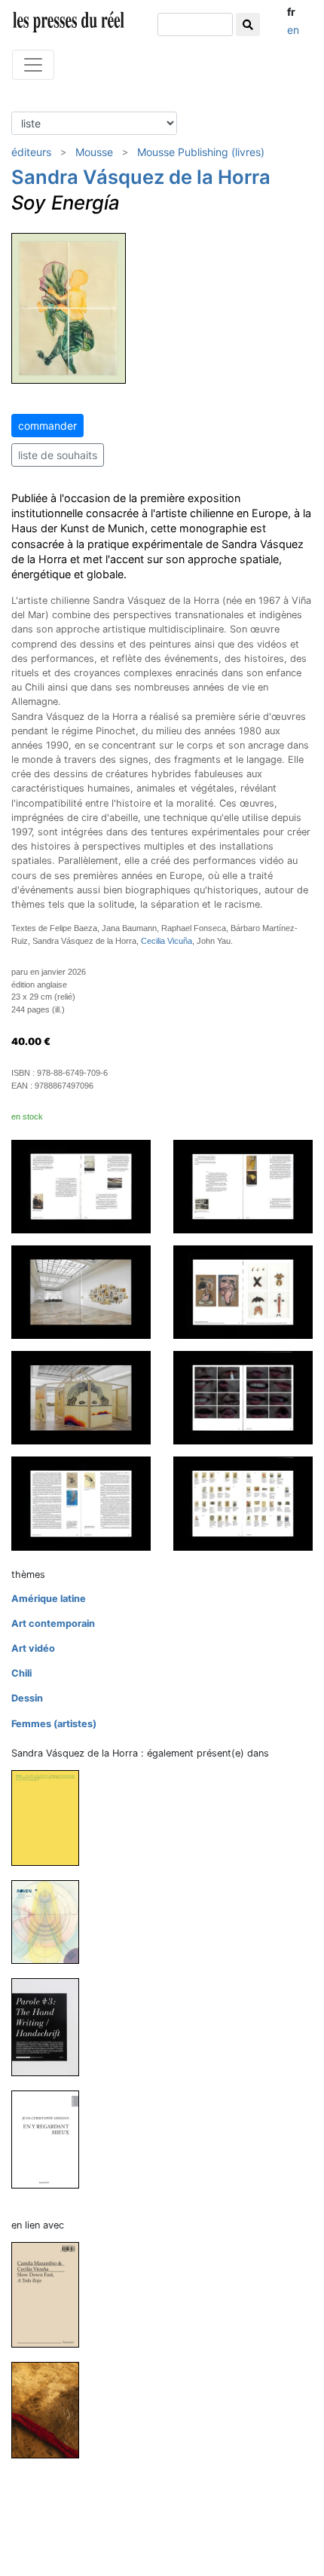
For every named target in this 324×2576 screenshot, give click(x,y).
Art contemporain (53, 1623)
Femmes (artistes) (54, 1724)
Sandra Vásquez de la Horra (141, 177)
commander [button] (47, 426)
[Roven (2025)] (51, 1921)
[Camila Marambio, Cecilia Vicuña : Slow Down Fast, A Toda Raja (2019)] (51, 2294)
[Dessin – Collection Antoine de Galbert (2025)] (51, 1817)
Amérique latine (49, 1599)
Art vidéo (33, 1648)
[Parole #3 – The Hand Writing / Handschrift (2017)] (51, 2027)
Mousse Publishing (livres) (201, 152)
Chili (21, 1673)
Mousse (94, 152)
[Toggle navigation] (33, 65)
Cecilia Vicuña (167, 941)
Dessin (27, 1698)
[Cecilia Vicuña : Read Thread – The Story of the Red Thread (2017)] (51, 2410)
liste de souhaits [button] (58, 455)
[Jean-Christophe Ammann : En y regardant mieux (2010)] (51, 2139)
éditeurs (31, 152)
